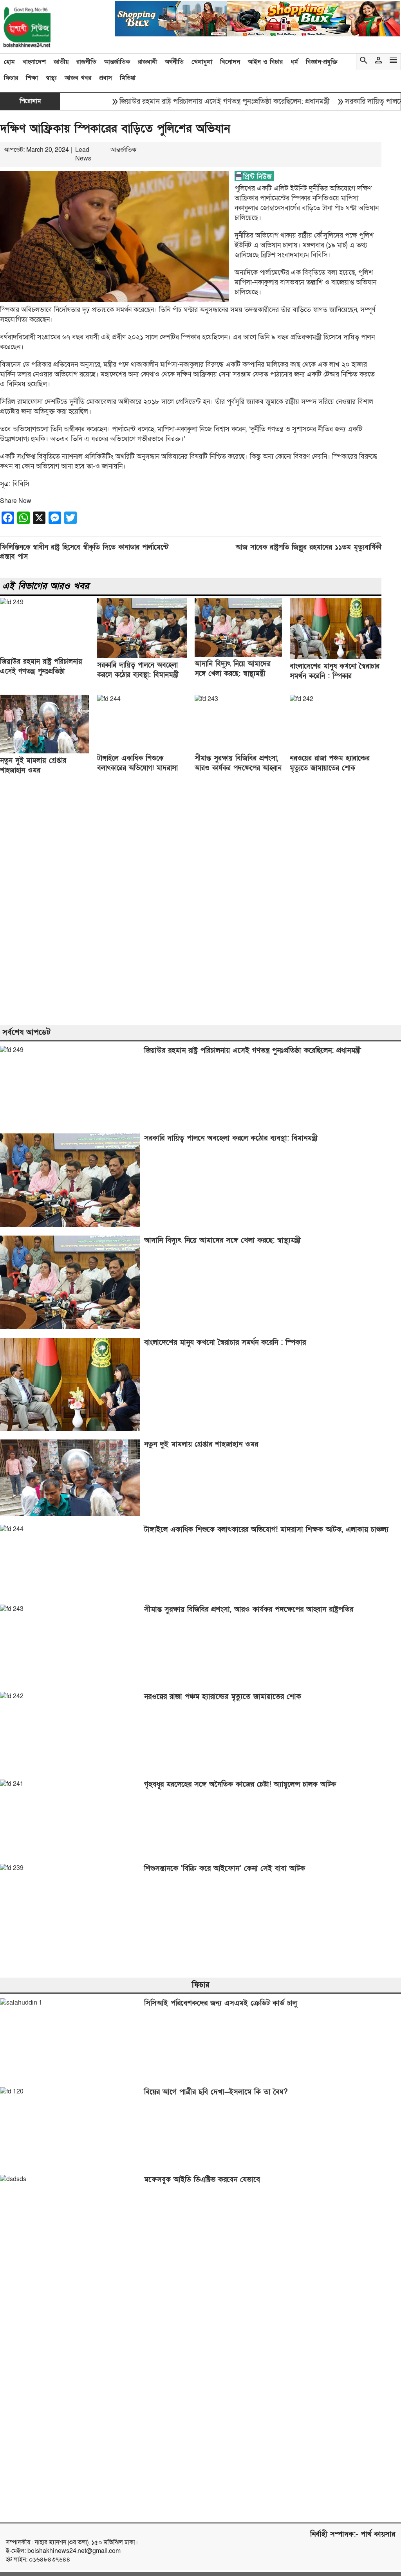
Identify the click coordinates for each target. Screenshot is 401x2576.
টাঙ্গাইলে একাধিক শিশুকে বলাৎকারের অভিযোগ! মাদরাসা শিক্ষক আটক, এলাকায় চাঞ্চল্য (137, 768)
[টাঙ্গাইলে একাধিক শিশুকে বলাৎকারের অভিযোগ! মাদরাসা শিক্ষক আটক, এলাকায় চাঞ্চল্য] (109, 699)
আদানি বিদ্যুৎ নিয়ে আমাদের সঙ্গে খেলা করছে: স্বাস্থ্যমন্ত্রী (222, 1240)
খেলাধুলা (202, 62)
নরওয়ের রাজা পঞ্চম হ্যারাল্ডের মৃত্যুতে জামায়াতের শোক (223, 1697)
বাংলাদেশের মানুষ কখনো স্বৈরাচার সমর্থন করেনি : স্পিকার (225, 1343)
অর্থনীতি (174, 62)
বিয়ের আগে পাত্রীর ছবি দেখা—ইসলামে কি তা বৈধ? (216, 2092)
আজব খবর (78, 78)
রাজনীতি (86, 62)
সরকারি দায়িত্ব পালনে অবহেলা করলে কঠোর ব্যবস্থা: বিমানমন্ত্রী (231, 1138)
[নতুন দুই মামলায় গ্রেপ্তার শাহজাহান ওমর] (45, 751)
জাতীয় (61, 62)
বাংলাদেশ (34, 62)
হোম (9, 62)
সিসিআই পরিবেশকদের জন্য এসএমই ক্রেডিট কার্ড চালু (220, 2003)
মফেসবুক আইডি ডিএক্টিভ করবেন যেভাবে (202, 2180)
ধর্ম (294, 62)
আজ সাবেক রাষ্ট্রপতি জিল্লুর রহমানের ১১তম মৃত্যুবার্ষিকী (309, 547)
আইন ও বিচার (265, 62)
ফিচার (11, 78)
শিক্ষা (32, 78)
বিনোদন (230, 62)
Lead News (83, 154)
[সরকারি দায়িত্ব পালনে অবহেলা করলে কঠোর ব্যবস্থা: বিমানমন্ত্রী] (142, 656)
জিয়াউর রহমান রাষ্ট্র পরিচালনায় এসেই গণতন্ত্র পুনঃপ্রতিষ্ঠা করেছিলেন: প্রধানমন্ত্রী (192, 102)
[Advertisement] (200, 901)
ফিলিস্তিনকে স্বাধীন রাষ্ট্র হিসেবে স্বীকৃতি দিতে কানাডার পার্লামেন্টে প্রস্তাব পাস (84, 552)
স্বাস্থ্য (51, 78)
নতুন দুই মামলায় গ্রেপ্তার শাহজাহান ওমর (201, 1444)
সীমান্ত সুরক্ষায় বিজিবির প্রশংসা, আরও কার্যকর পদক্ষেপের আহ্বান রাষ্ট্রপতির (238, 768)
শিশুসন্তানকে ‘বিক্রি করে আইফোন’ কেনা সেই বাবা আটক (225, 1869)
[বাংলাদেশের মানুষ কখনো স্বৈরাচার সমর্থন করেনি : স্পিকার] (336, 657)
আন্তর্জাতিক (117, 62)
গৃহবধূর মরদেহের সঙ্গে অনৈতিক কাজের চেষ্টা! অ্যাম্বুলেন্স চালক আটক (240, 1784)
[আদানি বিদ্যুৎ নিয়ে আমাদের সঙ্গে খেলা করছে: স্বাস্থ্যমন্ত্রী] (238, 655)
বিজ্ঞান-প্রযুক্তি (322, 62)
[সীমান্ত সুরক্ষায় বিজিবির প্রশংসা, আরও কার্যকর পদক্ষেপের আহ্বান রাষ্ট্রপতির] (206, 699)
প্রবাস (106, 78)
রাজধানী (147, 62)
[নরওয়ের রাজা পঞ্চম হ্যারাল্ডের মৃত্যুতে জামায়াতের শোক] (302, 699)
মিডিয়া (128, 78)
